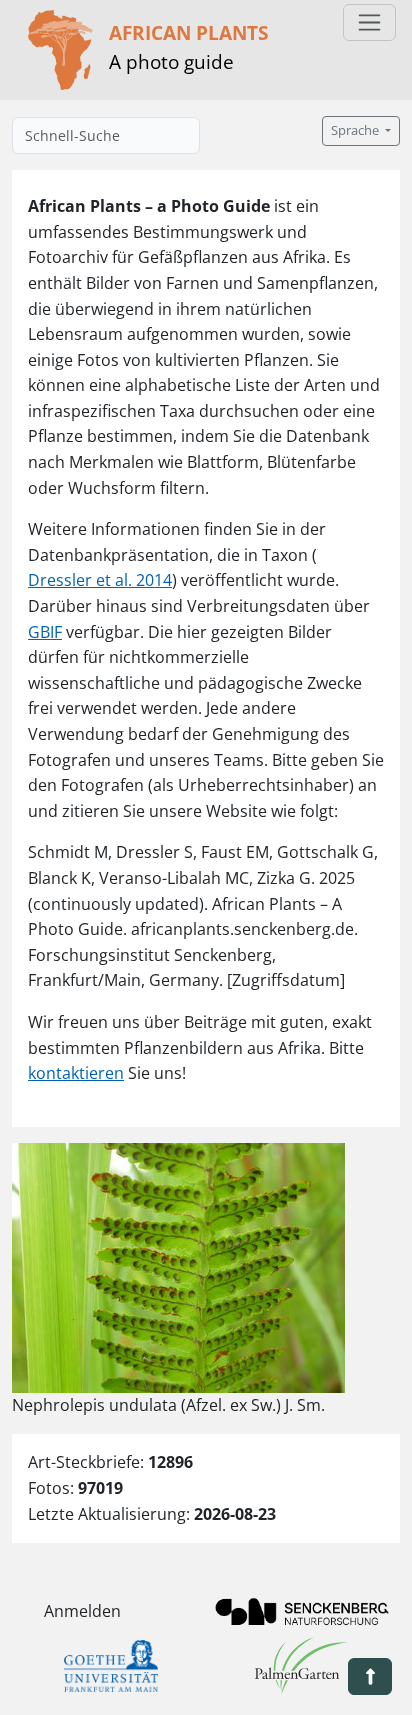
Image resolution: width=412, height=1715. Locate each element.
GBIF (45, 632)
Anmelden (82, 1611)
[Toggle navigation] (369, 22)
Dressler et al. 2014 (100, 580)
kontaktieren (76, 1073)
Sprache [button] (356, 130)
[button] (370, 1676)
